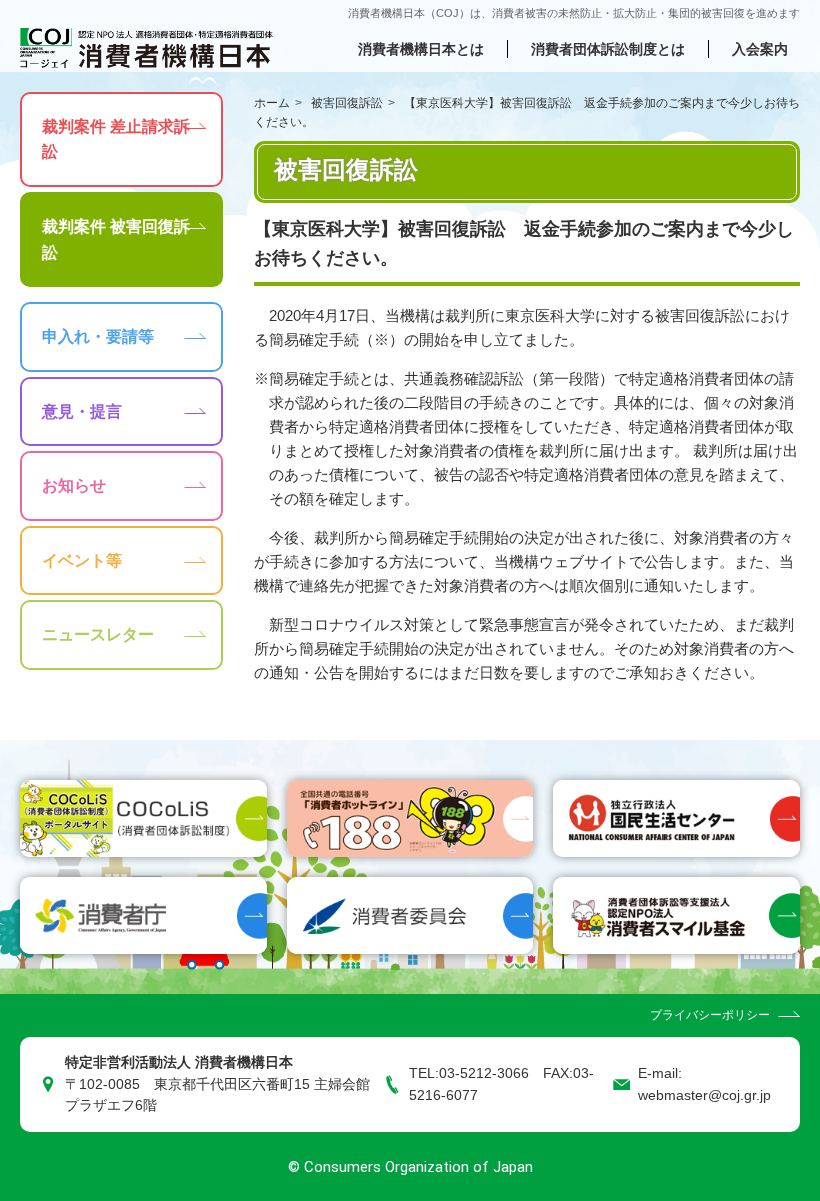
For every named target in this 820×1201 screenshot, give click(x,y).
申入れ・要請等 (98, 336)
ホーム (272, 103)
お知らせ (74, 485)
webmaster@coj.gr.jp (704, 1095)
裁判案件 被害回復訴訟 (116, 239)
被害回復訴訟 (347, 103)
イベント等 (82, 560)
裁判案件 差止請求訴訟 (116, 139)
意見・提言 (82, 411)
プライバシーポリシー (710, 1015)
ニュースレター (98, 634)
